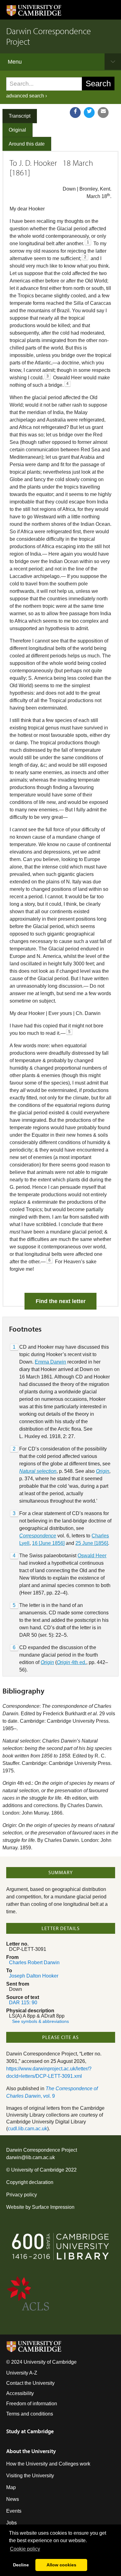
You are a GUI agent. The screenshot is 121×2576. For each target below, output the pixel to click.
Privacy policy (22, 2195)
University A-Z (22, 2373)
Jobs (11, 2523)
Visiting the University (30, 2476)
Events (14, 2511)
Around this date (27, 144)
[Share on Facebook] (75, 113)
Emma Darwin (50, 1362)
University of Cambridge (38, 2170)
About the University (31, 2451)
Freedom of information (32, 2404)
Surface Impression (53, 2207)
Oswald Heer (92, 1556)
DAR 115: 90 (23, 2003)
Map (11, 2487)
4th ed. (72, 1662)
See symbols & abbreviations (40, 2021)
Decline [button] (21, 2565)
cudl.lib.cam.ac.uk (27, 2129)
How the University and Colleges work (48, 2464)
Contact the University (30, 2383)
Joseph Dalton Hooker (34, 1976)
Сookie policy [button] (25, 2549)
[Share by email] (103, 113)
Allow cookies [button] (61, 2565)
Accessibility (20, 2393)
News (13, 2499)
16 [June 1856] (48, 1543)
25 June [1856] (92, 1543)
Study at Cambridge (30, 2431)
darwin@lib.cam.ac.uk (31, 2157)
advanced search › (27, 96)
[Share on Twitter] (89, 113)
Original (17, 130)
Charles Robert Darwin (34, 1962)
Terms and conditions (30, 2414)
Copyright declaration (30, 2182)
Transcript (20, 116)
